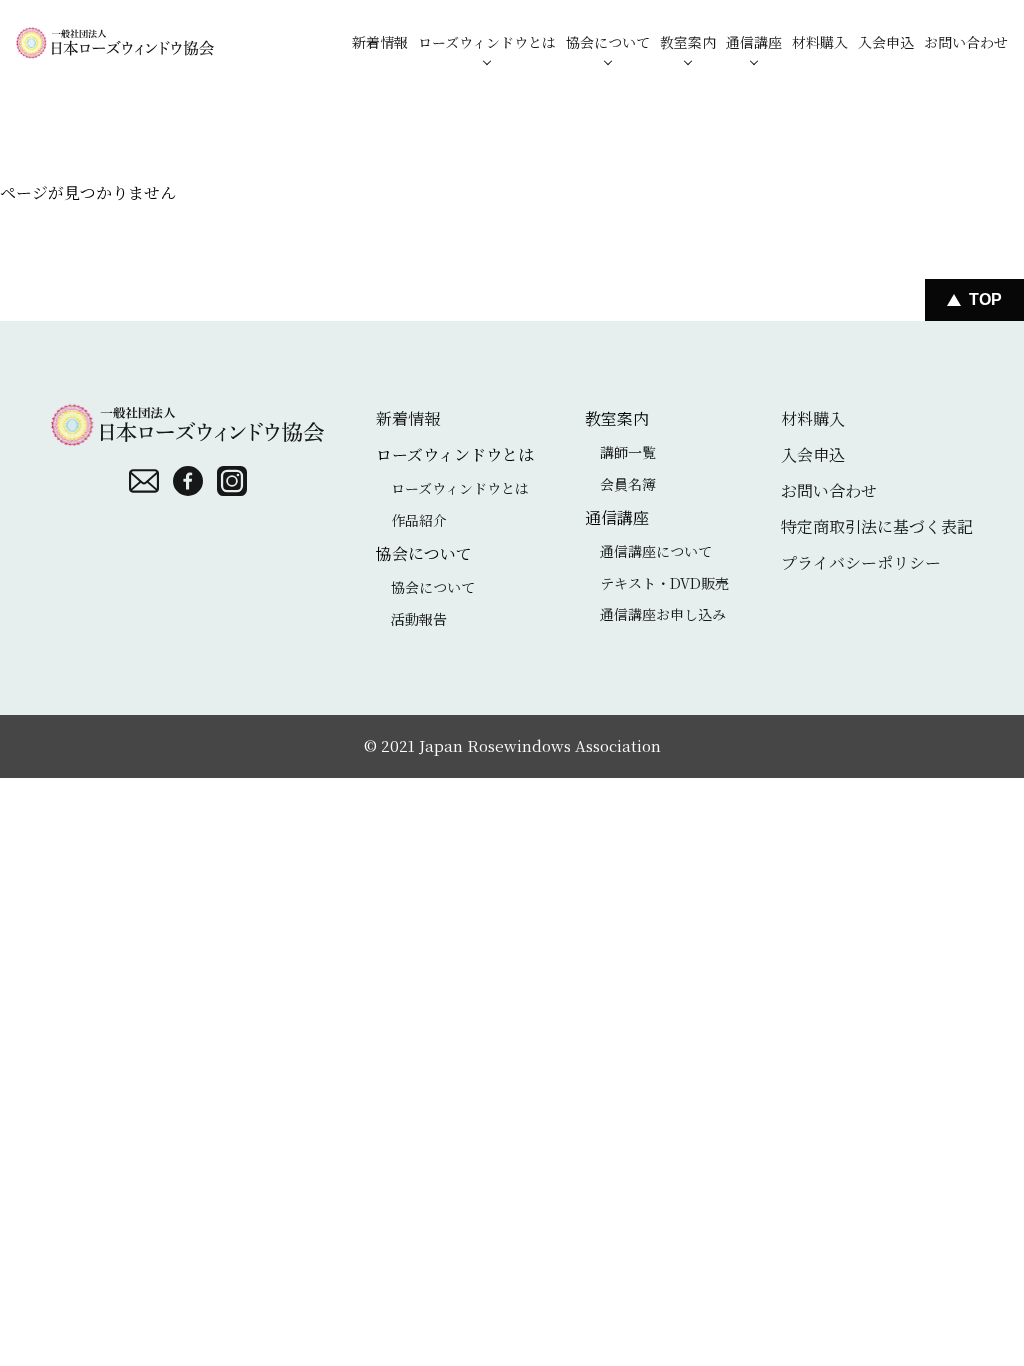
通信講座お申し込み (663, 614)
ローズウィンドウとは (487, 42)
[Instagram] (232, 481)
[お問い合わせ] (144, 481)
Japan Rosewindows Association (540, 745)
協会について (608, 42)
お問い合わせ (966, 42)
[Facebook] (188, 481)
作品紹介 (419, 520)
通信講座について (656, 551)
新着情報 (380, 42)
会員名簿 (628, 484)
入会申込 (886, 42)
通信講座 (754, 42)
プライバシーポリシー (861, 562)
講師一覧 (628, 452)
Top (985, 299)
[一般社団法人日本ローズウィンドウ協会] (115, 42)
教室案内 (688, 42)
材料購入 (820, 42)
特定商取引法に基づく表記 (877, 526)
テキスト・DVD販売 (664, 583)
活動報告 (419, 619)
